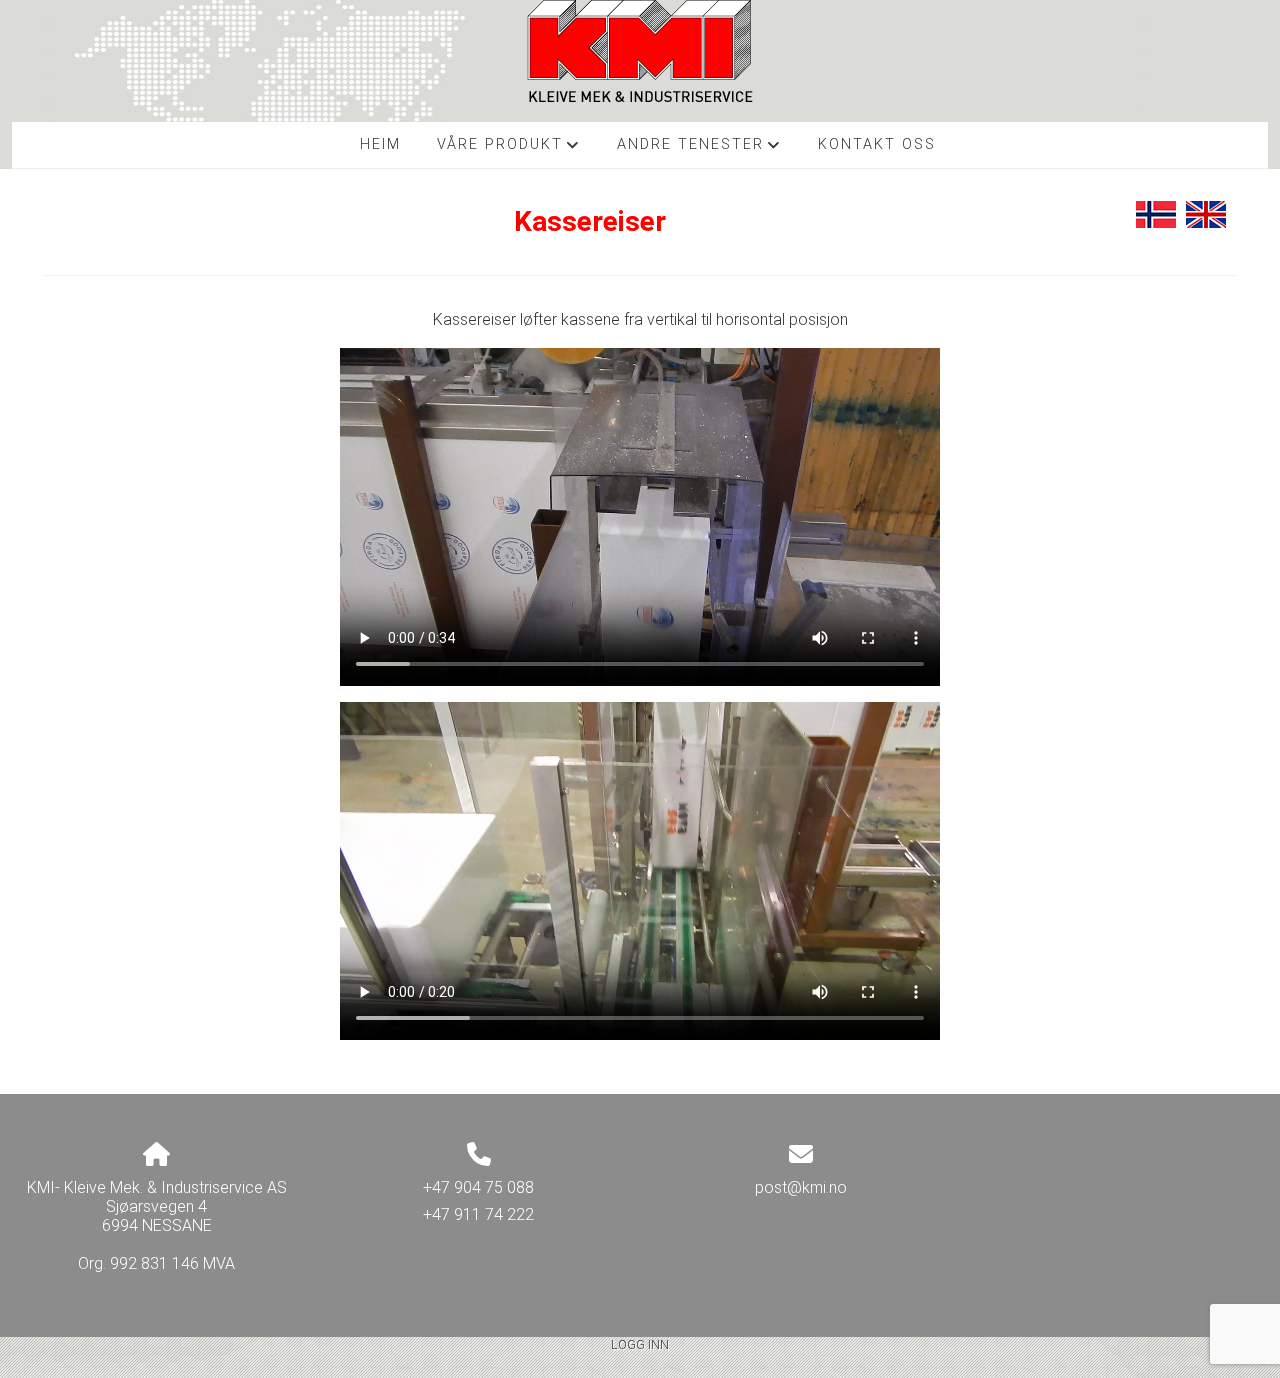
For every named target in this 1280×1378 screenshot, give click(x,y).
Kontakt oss (877, 144)
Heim (380, 144)
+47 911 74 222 (478, 1214)
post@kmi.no (801, 1187)
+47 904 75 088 (478, 1187)
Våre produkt (509, 149)
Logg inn (640, 1344)
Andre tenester (699, 149)
